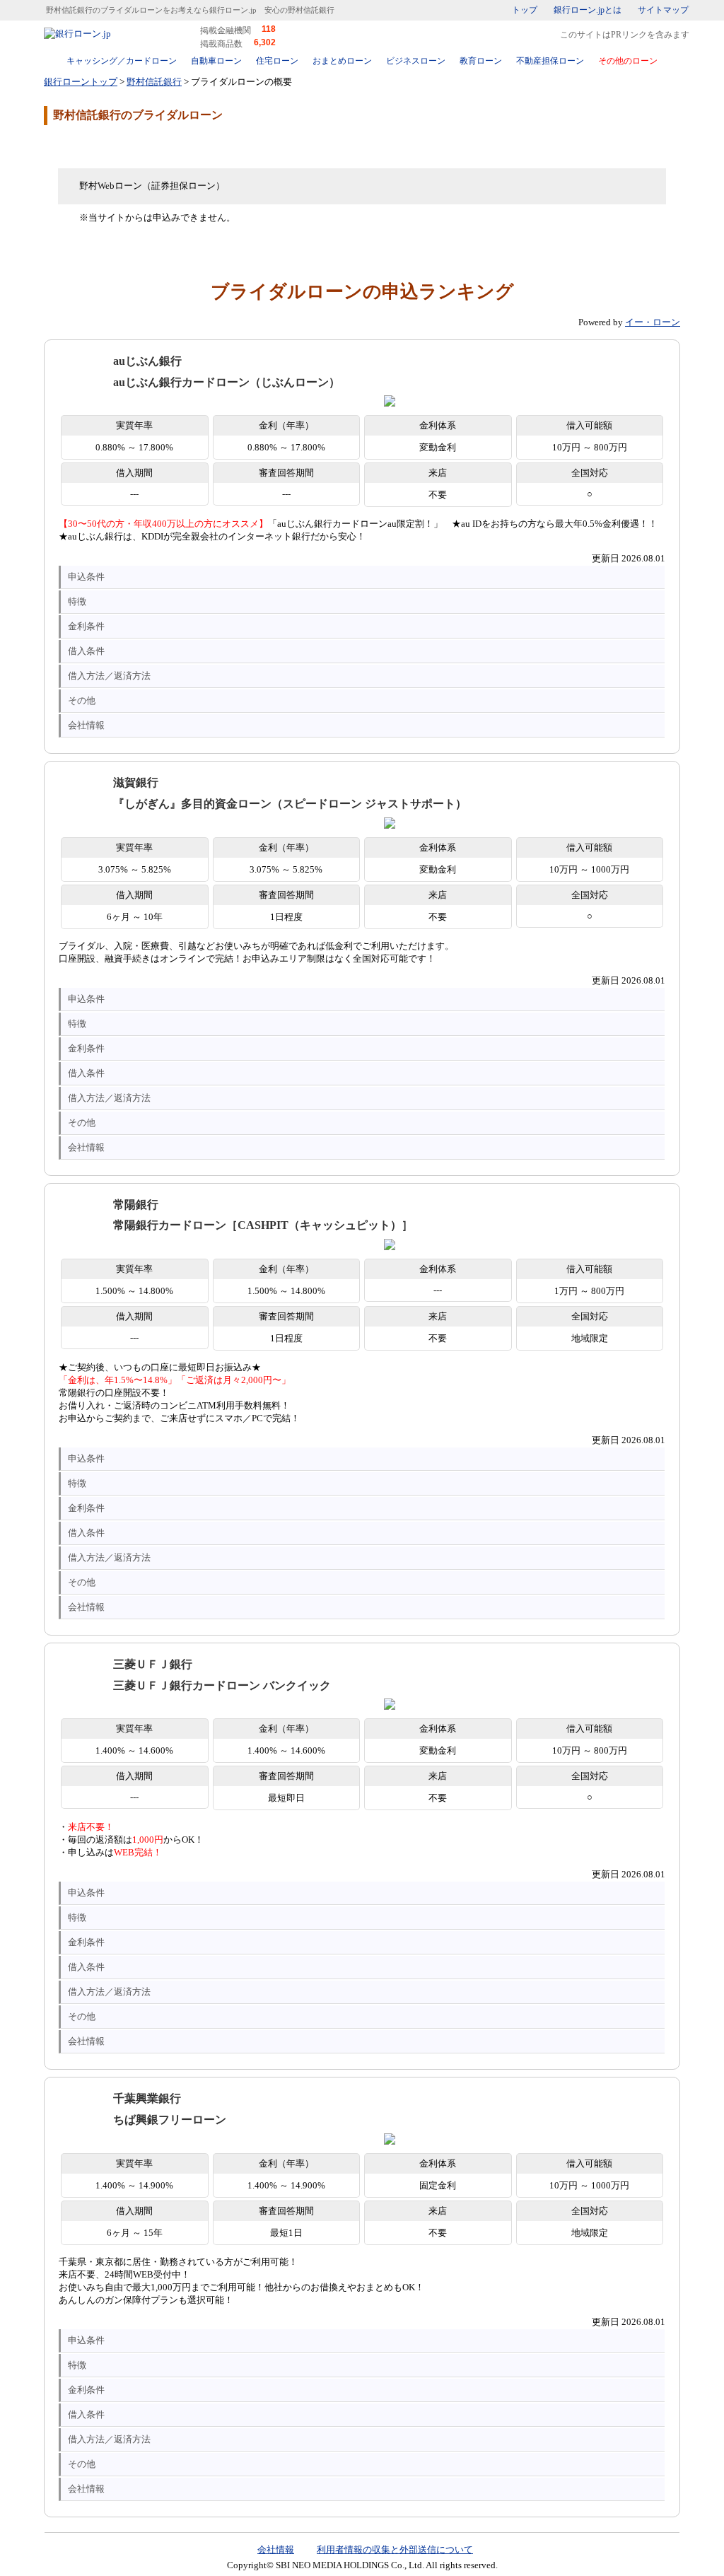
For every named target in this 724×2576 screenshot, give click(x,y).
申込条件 (86, 577)
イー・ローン (653, 322)
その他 (82, 700)
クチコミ (157, 146)
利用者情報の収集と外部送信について (395, 2549)
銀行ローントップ (81, 82)
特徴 (77, 601)
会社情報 (86, 725)
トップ (525, 10)
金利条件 (86, 626)
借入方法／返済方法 (109, 676)
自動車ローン (216, 61)
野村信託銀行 (154, 82)
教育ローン (481, 61)
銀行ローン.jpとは (588, 10)
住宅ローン (277, 61)
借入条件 (86, 651)
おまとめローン (342, 61)
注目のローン (597, 2535)
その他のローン (628, 61)
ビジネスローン (416, 61)
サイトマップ (663, 10)
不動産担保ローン (550, 61)
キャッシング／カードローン (122, 61)
